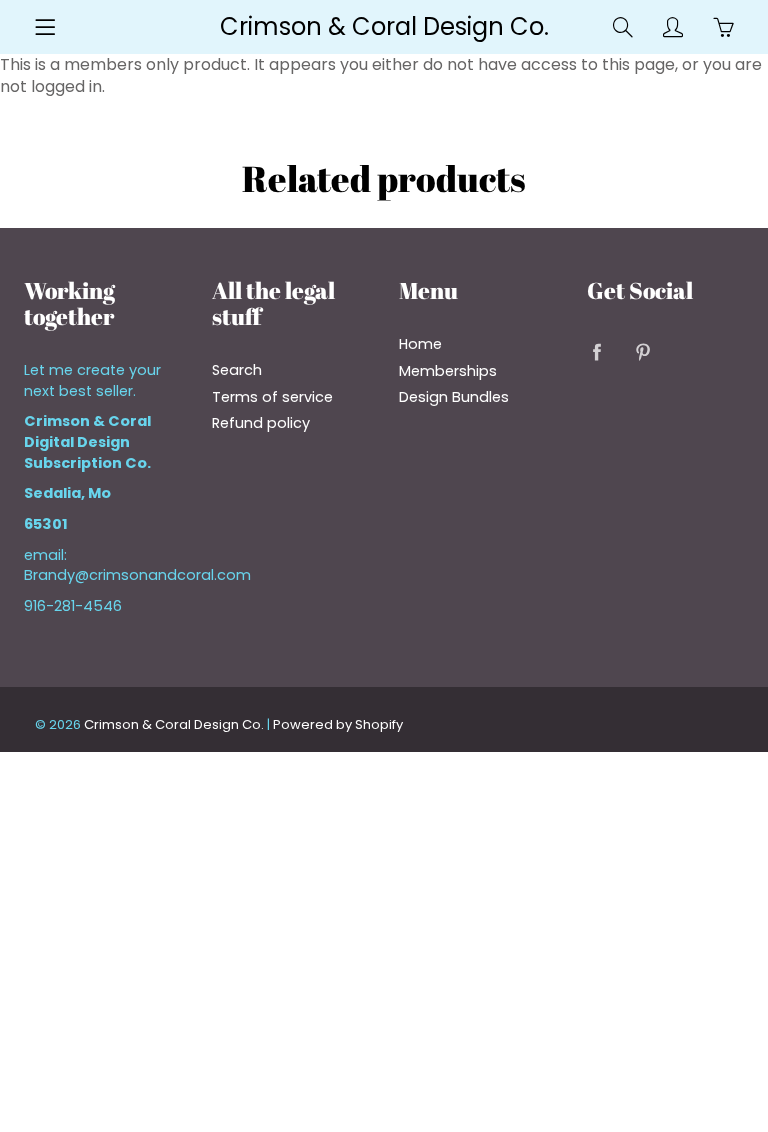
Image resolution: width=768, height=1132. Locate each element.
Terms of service (272, 397)
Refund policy (261, 423)
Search (237, 370)
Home (420, 344)
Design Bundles (454, 397)
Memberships (448, 371)
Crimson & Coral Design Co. (384, 26)
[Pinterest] (643, 351)
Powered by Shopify (338, 724)
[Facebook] (597, 351)
